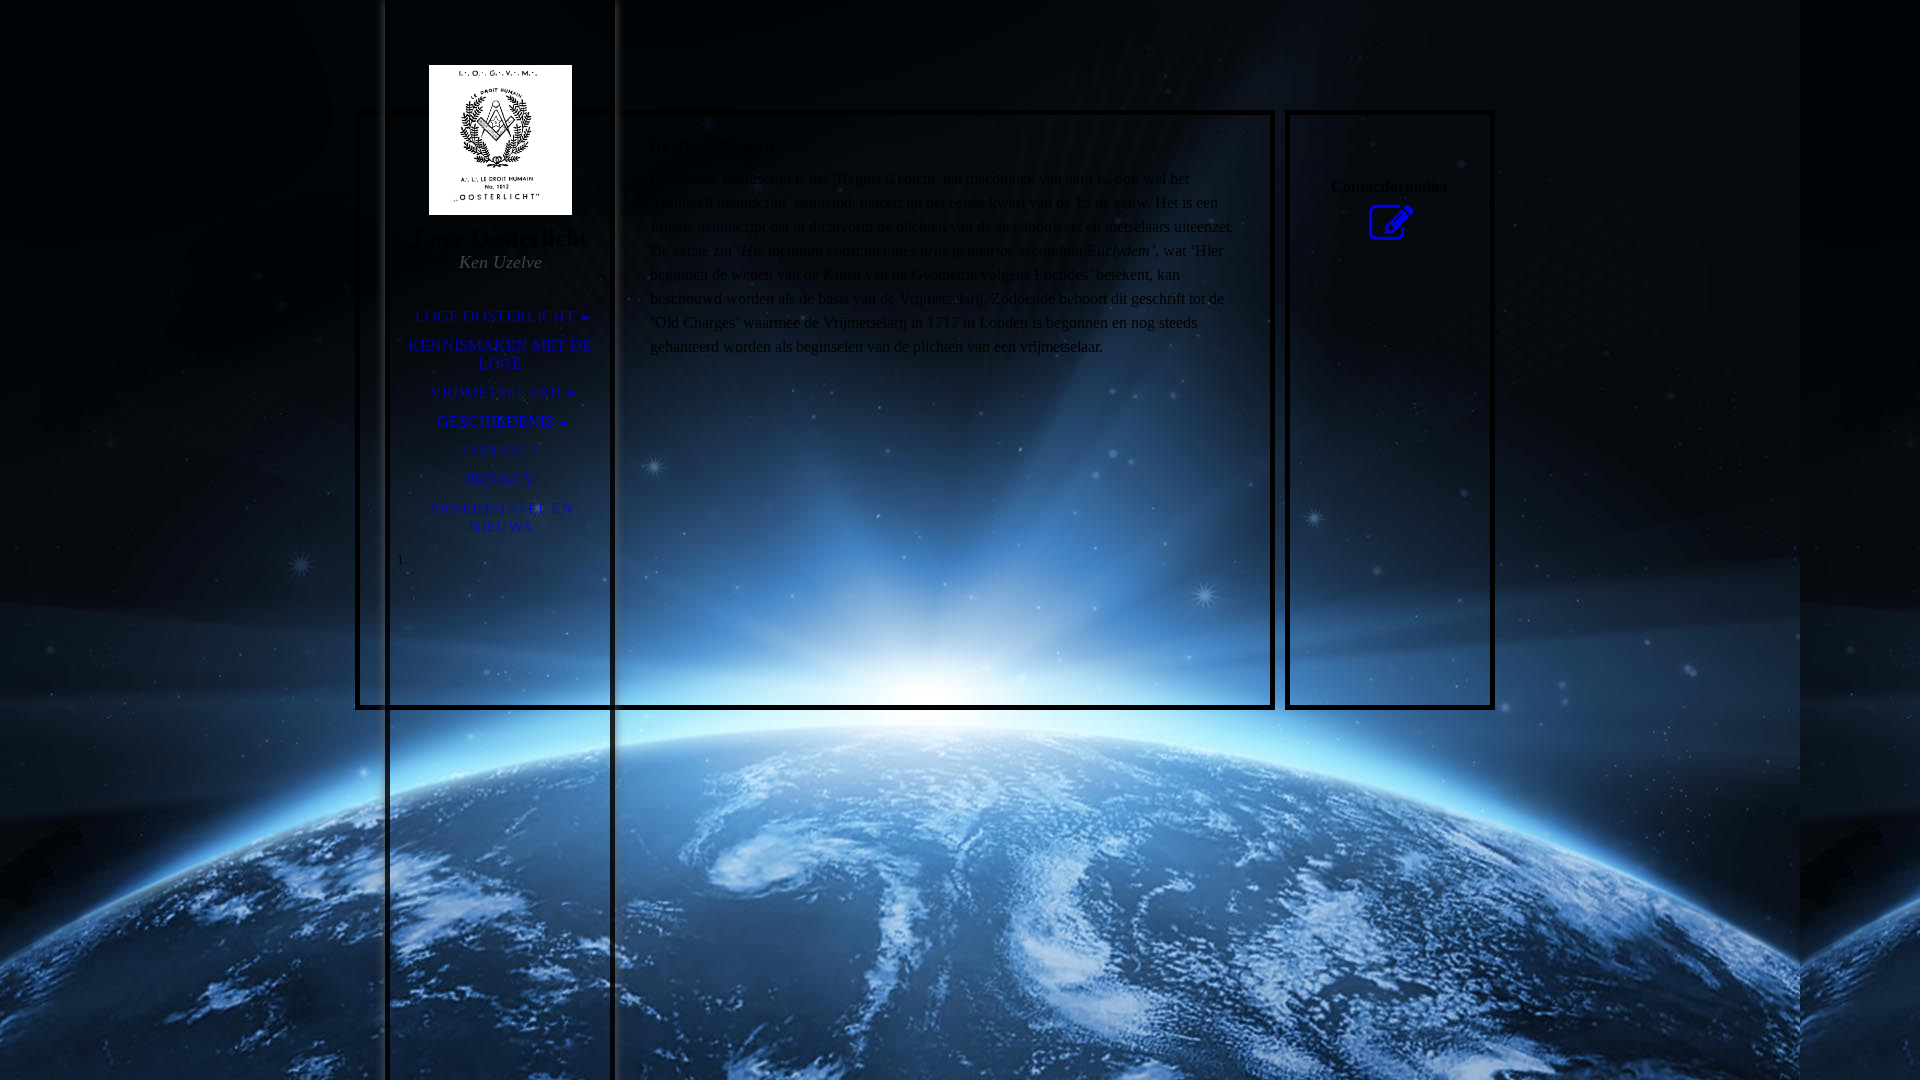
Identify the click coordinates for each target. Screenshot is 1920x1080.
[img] (500, 140)
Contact (500, 450)
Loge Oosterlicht (495, 316)
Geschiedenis (495, 421)
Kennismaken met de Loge (500, 354)
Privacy (500, 479)
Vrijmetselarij (495, 392)
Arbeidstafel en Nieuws (500, 517)
